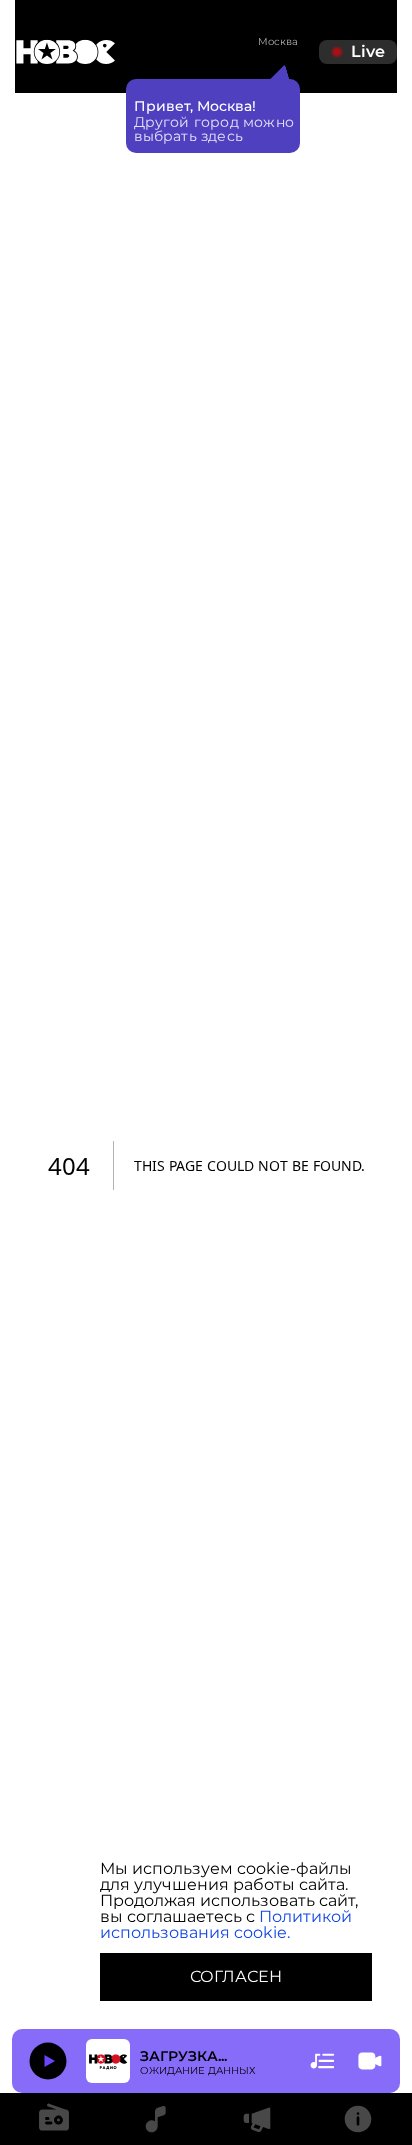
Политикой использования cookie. (226, 1924)
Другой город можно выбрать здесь (214, 129)
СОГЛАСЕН (236, 1976)
